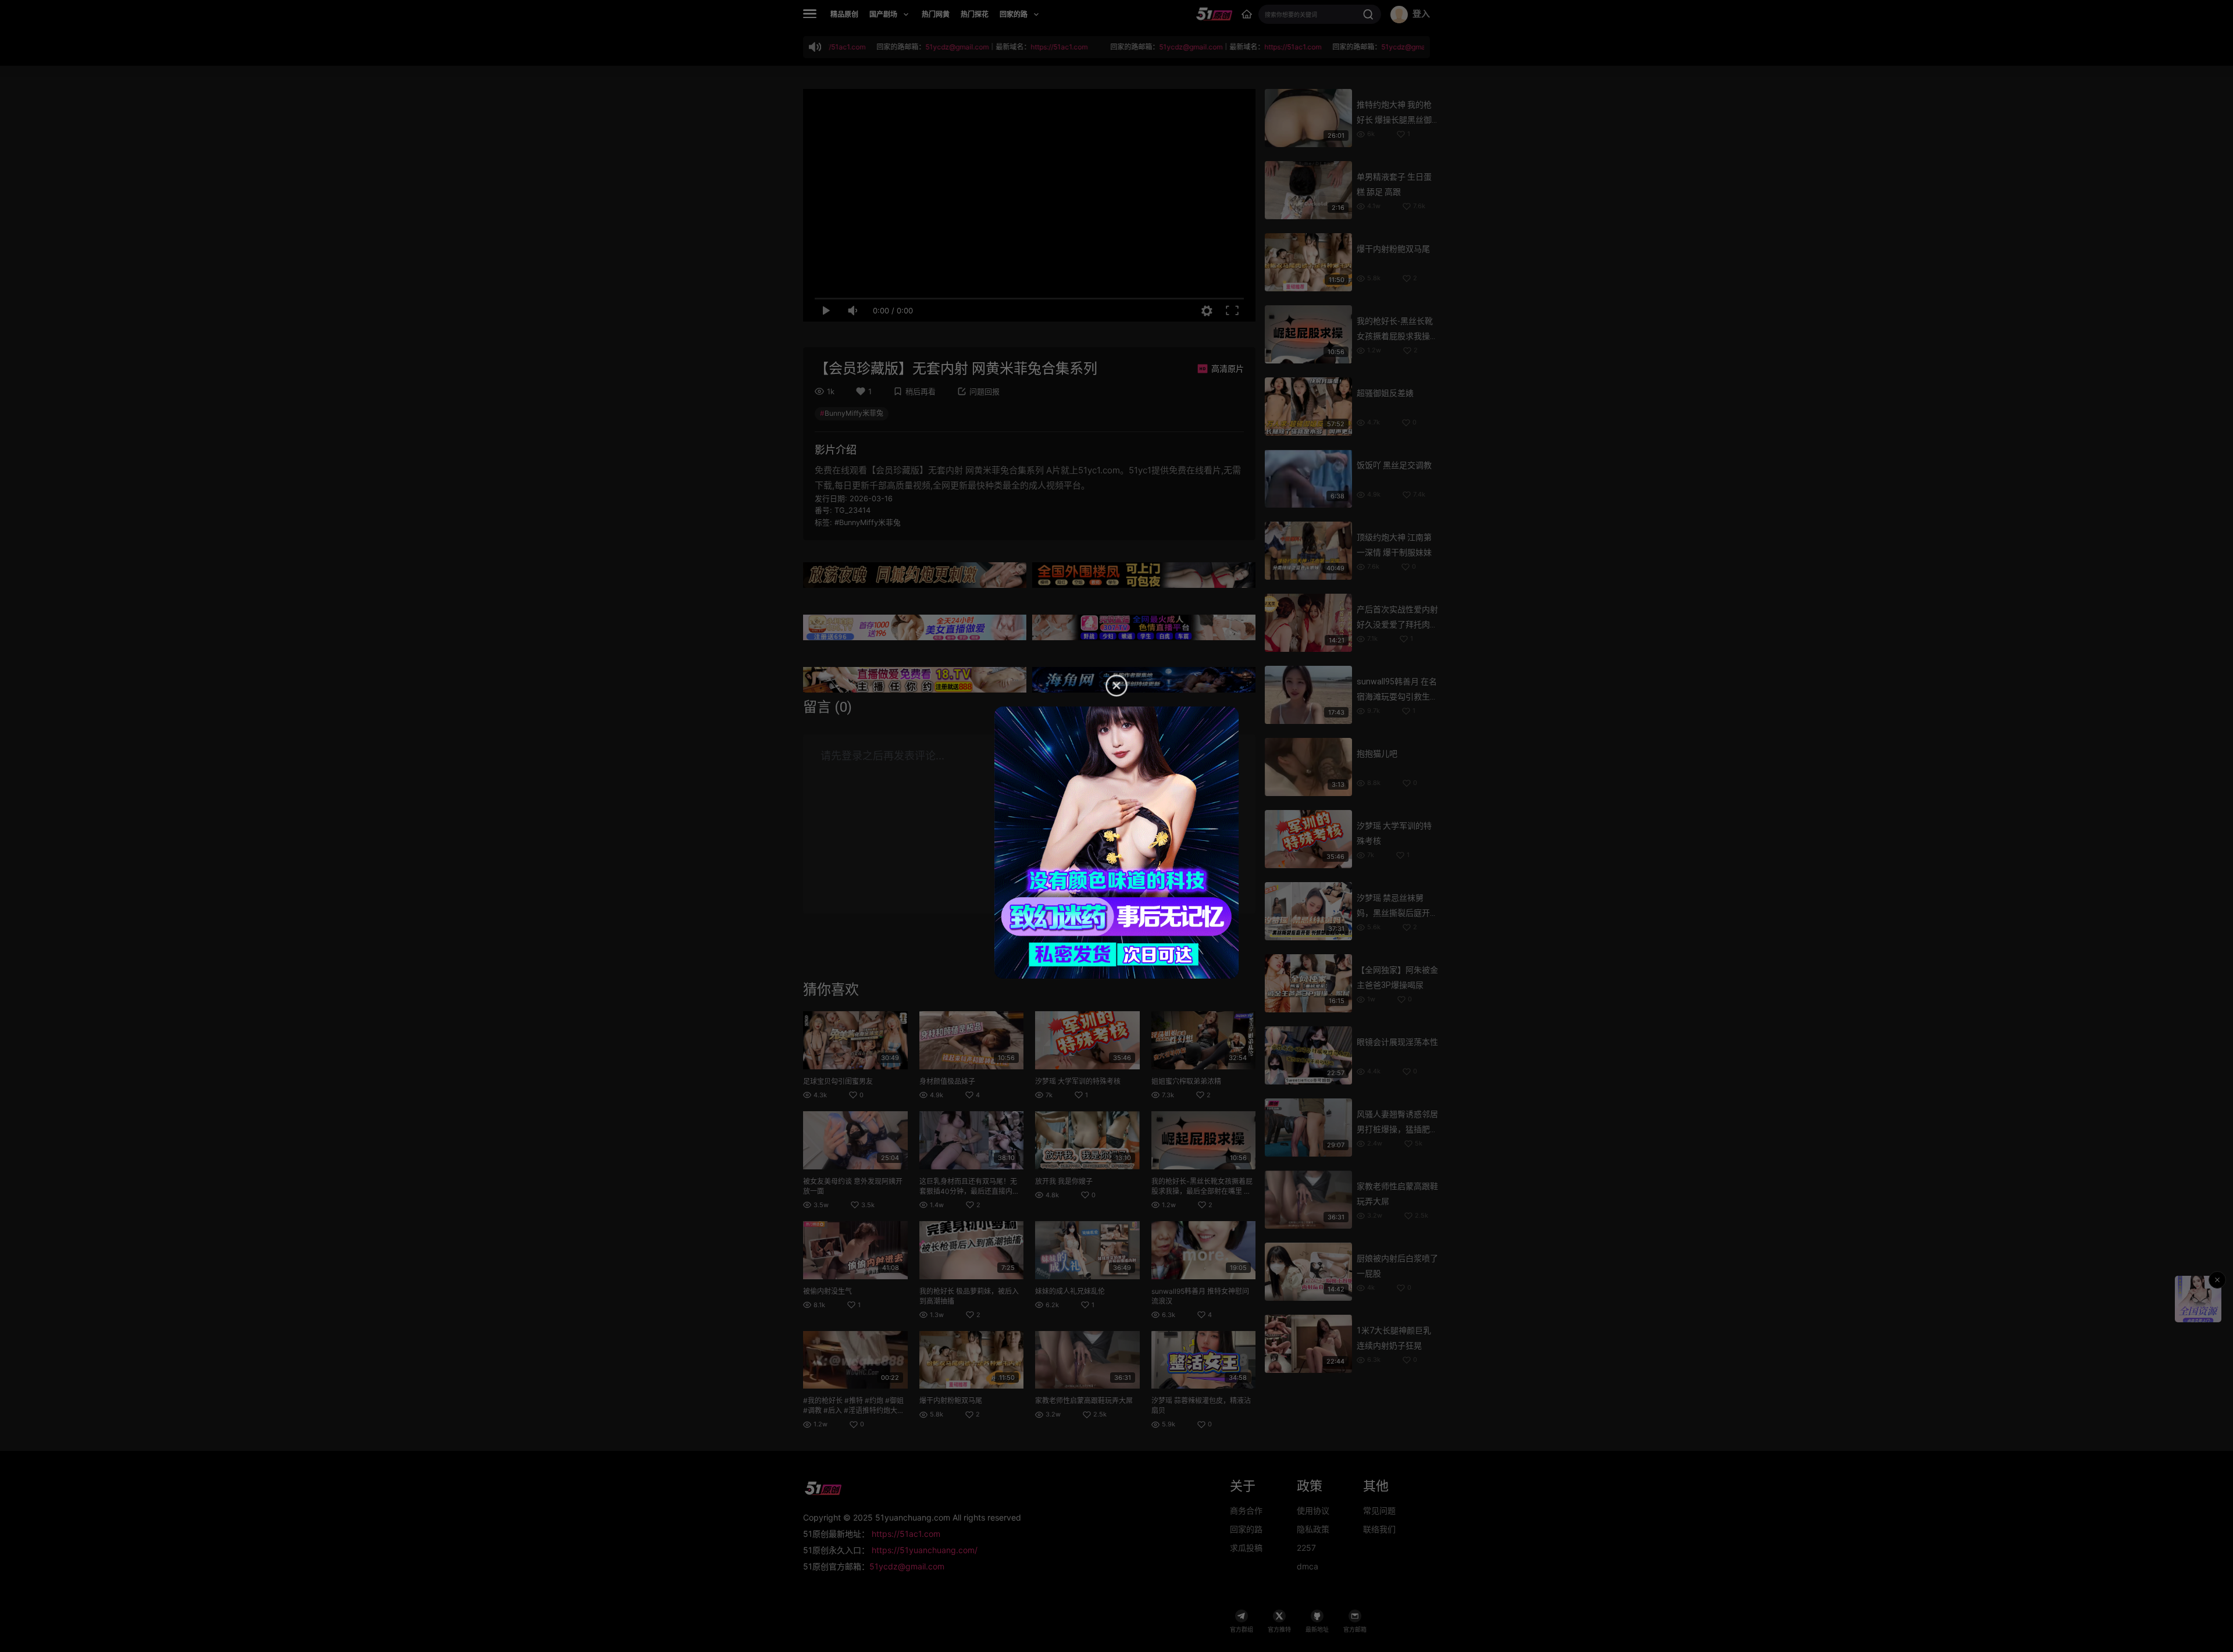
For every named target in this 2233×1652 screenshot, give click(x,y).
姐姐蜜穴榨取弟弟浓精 (1186, 1081)
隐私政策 (1313, 1529)
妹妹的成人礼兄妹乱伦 (1070, 1291)
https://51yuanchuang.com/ (925, 1550)
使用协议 (1313, 1510)
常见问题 (1379, 1510)
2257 (1306, 1548)
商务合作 (1246, 1510)
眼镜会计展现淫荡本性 (1397, 1042)
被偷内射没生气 (827, 1291)
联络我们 (1379, 1529)
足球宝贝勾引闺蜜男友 (838, 1081)
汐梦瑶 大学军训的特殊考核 (1078, 1081)
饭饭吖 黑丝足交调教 (1394, 465)
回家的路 (1246, 1529)
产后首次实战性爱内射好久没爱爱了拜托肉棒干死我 (1397, 625)
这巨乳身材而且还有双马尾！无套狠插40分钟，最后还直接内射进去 (969, 1191)
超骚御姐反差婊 (1385, 393)
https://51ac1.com (906, 1534)
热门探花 (975, 14)
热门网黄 (936, 14)
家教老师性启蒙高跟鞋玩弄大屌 (1084, 1401)
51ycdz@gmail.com (907, 1566)
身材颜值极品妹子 (947, 1081)
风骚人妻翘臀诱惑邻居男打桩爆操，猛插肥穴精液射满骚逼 (1397, 1129)
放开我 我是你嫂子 (1064, 1181)
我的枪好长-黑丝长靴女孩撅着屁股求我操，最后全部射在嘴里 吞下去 (1202, 1191)
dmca (1308, 1566)
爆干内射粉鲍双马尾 (951, 1401)
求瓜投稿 (1246, 1548)
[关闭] (2217, 1280)
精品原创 (844, 14)
